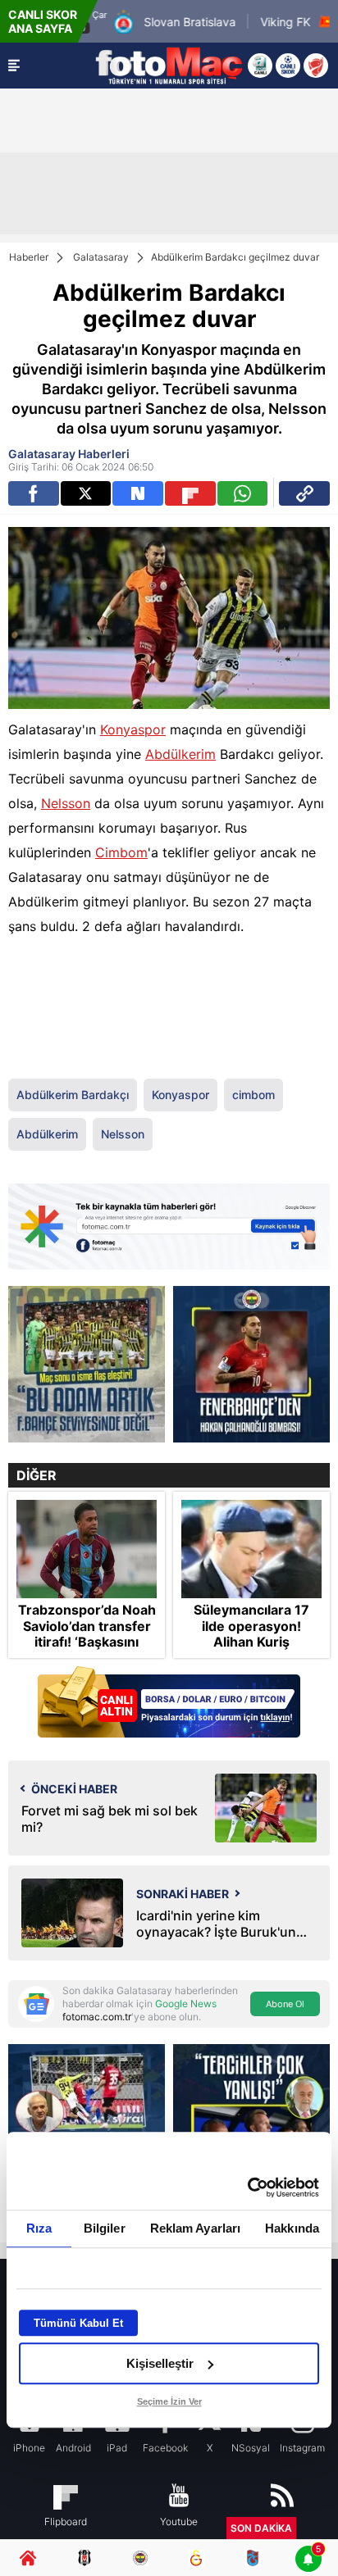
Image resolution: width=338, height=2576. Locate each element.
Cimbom (121, 852)
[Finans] (169, 1704)
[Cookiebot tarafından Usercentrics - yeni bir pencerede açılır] (247, 2188)
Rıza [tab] (39, 2228)
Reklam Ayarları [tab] (196, 2228)
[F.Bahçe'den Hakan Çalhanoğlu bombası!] (251, 1364)
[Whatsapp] (243, 493)
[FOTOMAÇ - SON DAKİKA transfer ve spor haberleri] (169, 66)
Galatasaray (101, 257)
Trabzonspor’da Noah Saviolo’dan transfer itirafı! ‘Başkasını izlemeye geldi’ (87, 1634)
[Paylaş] (304, 493)
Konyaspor (133, 729)
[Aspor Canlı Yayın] (260, 66)
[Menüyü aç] (14, 66)
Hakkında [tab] (292, 2228)
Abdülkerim (180, 754)
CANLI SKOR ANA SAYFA (43, 21)
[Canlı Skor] (288, 66)
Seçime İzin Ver (169, 2401)
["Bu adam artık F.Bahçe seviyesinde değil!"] (87, 1364)
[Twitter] (86, 493)
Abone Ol (285, 2004)
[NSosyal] (138, 493)
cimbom (253, 1095)
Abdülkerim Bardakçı (73, 1095)
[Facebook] (34, 493)
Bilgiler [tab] (105, 2228)
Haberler (29, 257)
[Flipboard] (190, 493)
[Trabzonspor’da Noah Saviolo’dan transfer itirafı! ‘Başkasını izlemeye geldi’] (87, 1549)
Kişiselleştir (160, 2363)
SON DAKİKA (261, 2528)
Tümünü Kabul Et (78, 2323)
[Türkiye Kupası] (316, 66)
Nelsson (66, 803)
